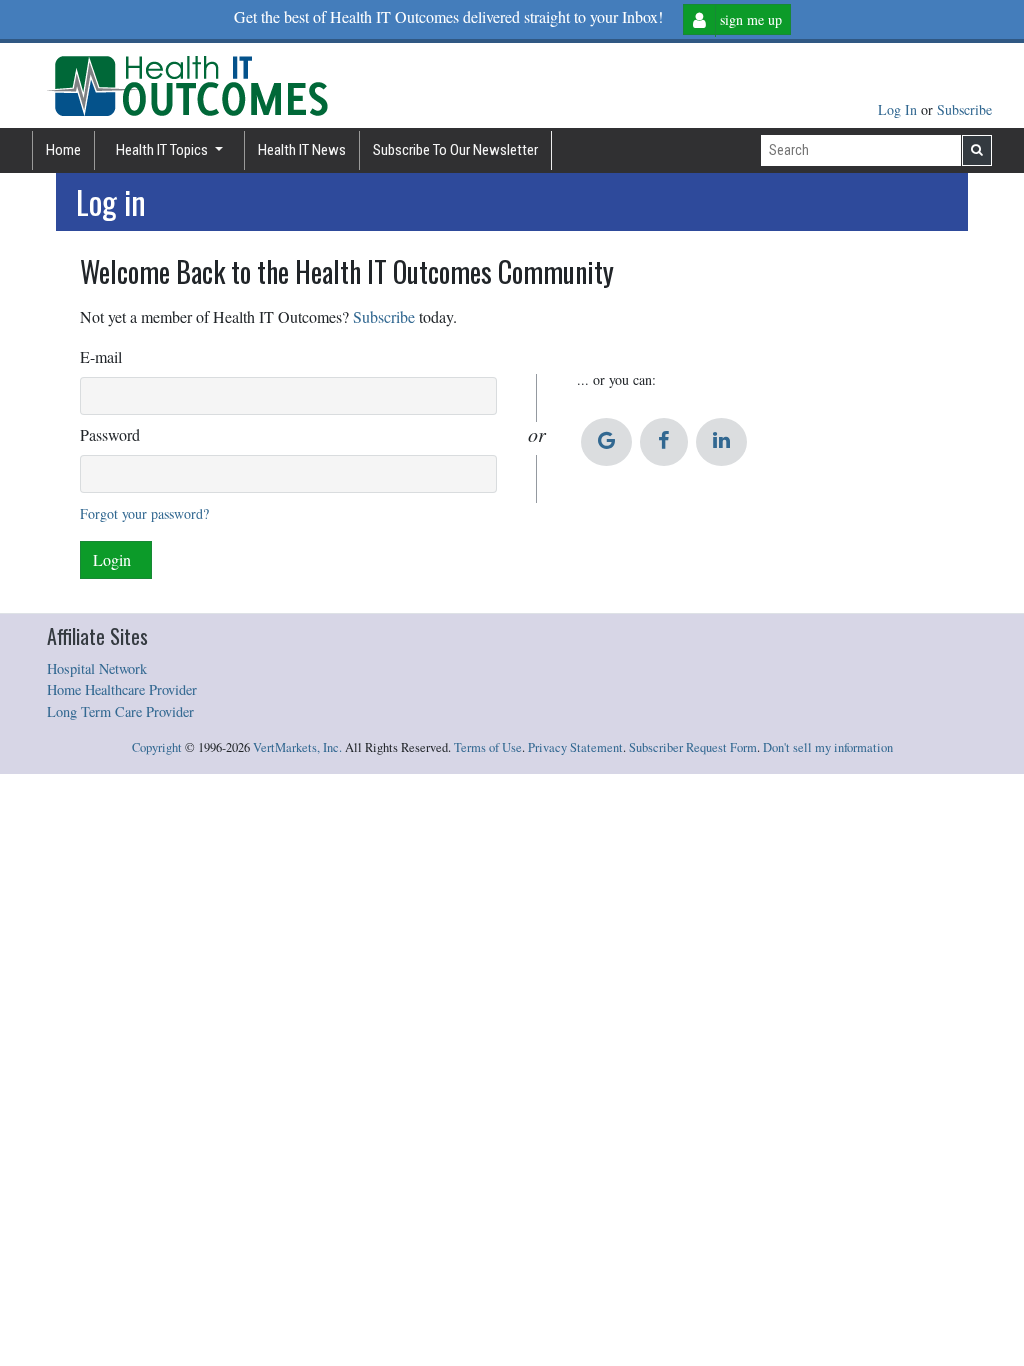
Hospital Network (97, 668)
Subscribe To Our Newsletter (455, 150)
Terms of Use (488, 747)
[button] (606, 442)
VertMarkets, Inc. (297, 747)
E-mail (101, 356)
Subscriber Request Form (693, 747)
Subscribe (964, 109)
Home (63, 150)
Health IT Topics (163, 150)
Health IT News (302, 150)
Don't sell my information (828, 747)
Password (110, 434)
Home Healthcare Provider (122, 689)
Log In (899, 109)
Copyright (157, 747)
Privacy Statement (575, 747)
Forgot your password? (144, 513)
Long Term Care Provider (120, 711)
